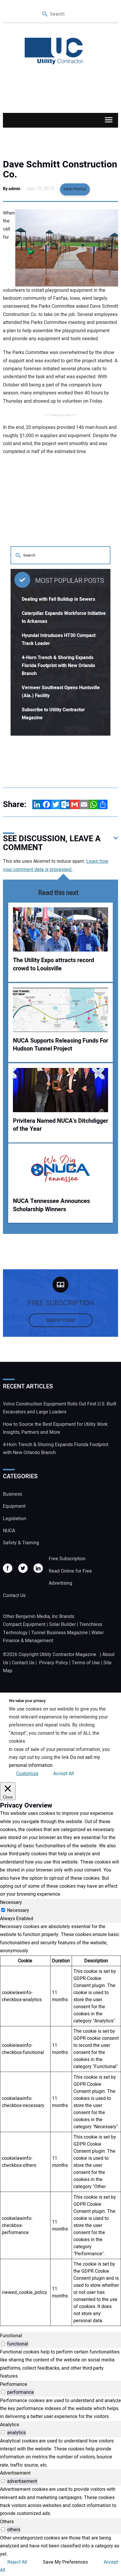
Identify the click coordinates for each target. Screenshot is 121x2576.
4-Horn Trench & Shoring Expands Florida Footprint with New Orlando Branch (58, 666)
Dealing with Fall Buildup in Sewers (58, 599)
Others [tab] (7, 2522)
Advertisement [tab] (15, 2473)
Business (12, 1494)
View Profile (75, 189)
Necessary (18, 1910)
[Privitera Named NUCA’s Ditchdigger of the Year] (60, 1090)
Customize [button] (27, 1774)
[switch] (3, 2344)
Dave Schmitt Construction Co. (60, 169)
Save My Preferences (65, 2562)
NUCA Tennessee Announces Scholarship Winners (51, 1205)
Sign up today (61, 1320)
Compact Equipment (24, 1624)
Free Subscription (67, 1559)
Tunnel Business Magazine (59, 1633)
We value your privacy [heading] (27, 1701)
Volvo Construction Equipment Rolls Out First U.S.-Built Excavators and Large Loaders (60, 1408)
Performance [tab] (14, 2384)
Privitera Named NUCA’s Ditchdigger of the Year (60, 1125)
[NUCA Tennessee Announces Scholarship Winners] (60, 1170)
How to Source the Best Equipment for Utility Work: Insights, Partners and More (56, 1428)
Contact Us (14, 1596)
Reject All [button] (17, 2562)
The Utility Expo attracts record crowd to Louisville (53, 964)
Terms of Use (86, 1663)
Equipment (14, 1506)
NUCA (9, 1531)
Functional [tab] (11, 2336)
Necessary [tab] (11, 1902)
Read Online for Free (70, 1571)
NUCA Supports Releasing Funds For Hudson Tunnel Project (60, 1045)
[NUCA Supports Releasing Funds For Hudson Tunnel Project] (60, 1010)
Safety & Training (21, 1543)
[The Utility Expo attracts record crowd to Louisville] (60, 929)
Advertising (60, 1583)
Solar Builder (62, 1624)
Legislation (15, 1519)
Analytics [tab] (10, 2425)
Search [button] (45, 14)
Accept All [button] (64, 1774)
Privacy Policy (54, 1663)
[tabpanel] (60, 2124)
